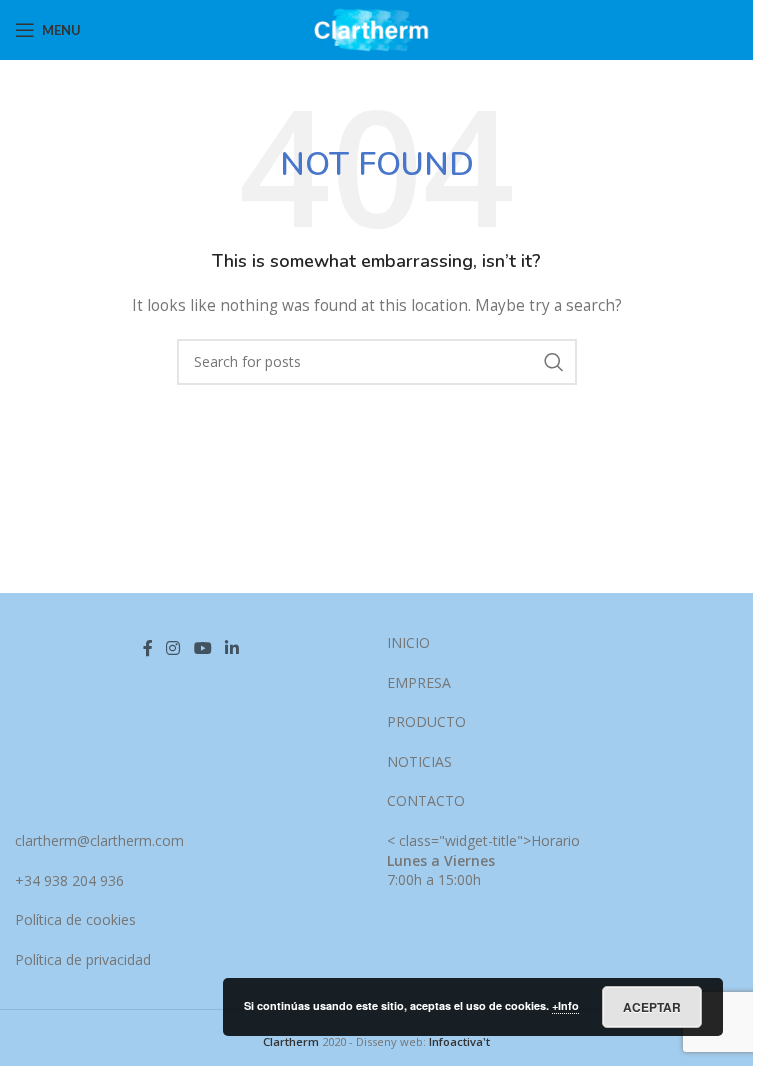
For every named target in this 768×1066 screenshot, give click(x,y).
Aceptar (652, 1007)
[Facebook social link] (148, 648)
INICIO (408, 642)
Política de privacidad (83, 959)
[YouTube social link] (202, 648)
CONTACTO (426, 800)
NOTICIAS (419, 761)
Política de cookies (75, 919)
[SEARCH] (554, 362)
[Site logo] (376, 28)
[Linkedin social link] (231, 648)
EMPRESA (419, 682)
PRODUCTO (426, 721)
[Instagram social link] (173, 648)
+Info (565, 1005)
